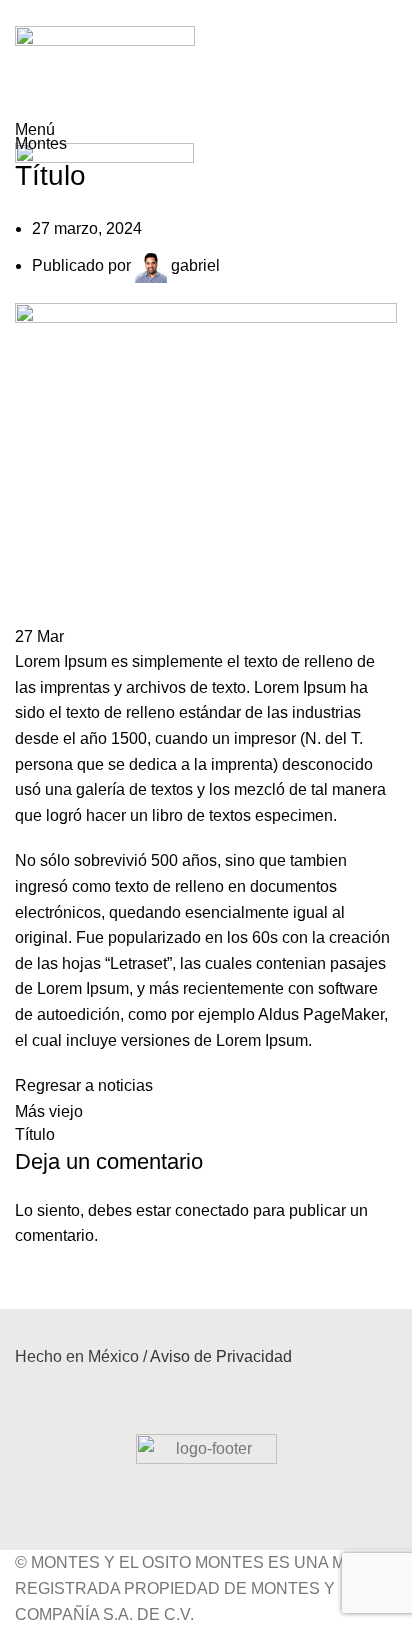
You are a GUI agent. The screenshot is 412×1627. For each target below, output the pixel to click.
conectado (212, 1210)
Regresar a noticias (84, 1085)
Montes (91, 119)
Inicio (32, 119)
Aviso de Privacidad (221, 1356)
